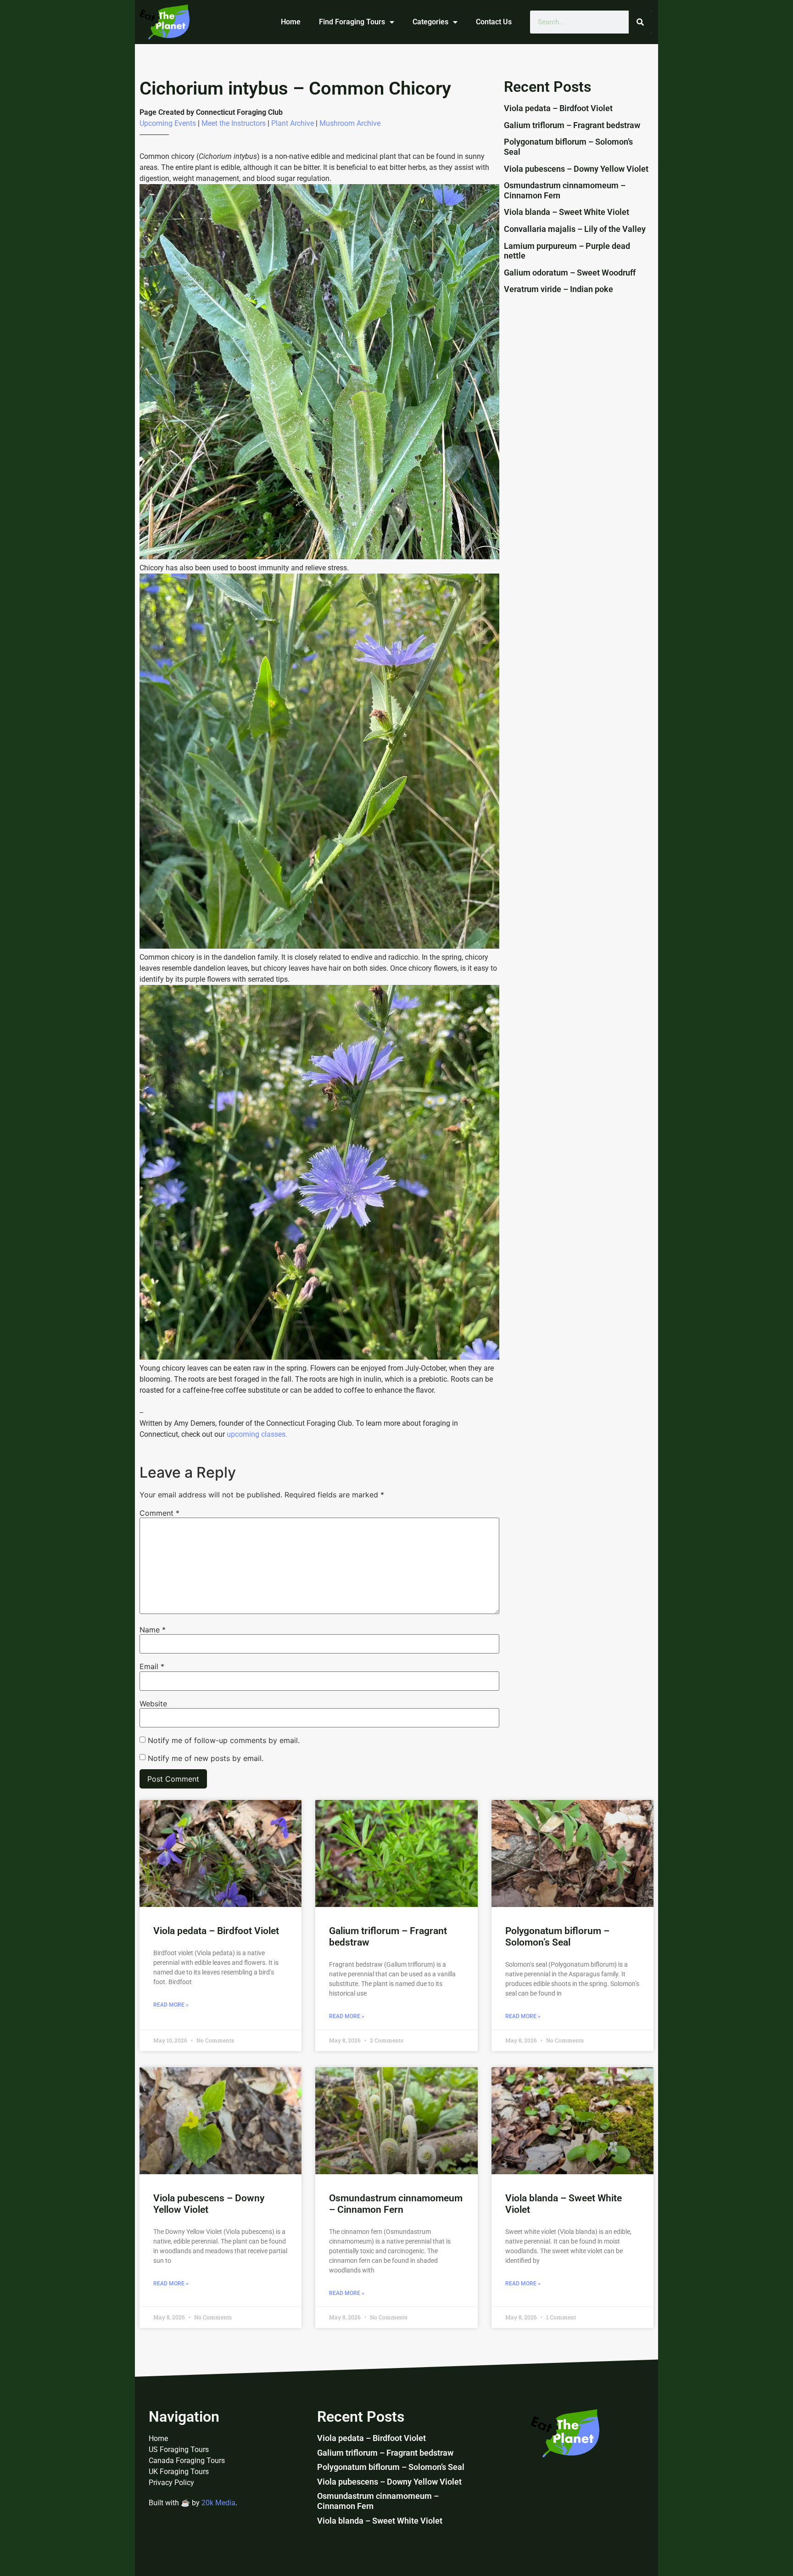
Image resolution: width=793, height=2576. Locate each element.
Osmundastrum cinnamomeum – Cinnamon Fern (396, 2204)
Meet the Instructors (234, 123)
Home (291, 22)
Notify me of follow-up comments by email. (224, 1740)
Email (152, 1666)
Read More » (171, 2005)
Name (153, 1630)
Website (153, 1704)
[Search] (640, 22)
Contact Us (494, 22)
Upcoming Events (168, 123)
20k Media (218, 2503)
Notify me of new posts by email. (206, 1758)
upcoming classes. (257, 1434)
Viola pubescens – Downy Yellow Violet (576, 169)
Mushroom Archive (350, 123)
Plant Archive (293, 123)
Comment (159, 1513)
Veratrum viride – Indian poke (558, 289)
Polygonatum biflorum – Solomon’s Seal (557, 1937)
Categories (430, 22)
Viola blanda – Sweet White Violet (567, 212)
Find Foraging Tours (352, 22)
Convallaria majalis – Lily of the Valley (575, 229)
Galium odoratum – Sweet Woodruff (570, 273)
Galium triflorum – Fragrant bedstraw (572, 125)
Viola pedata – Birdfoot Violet (558, 108)
